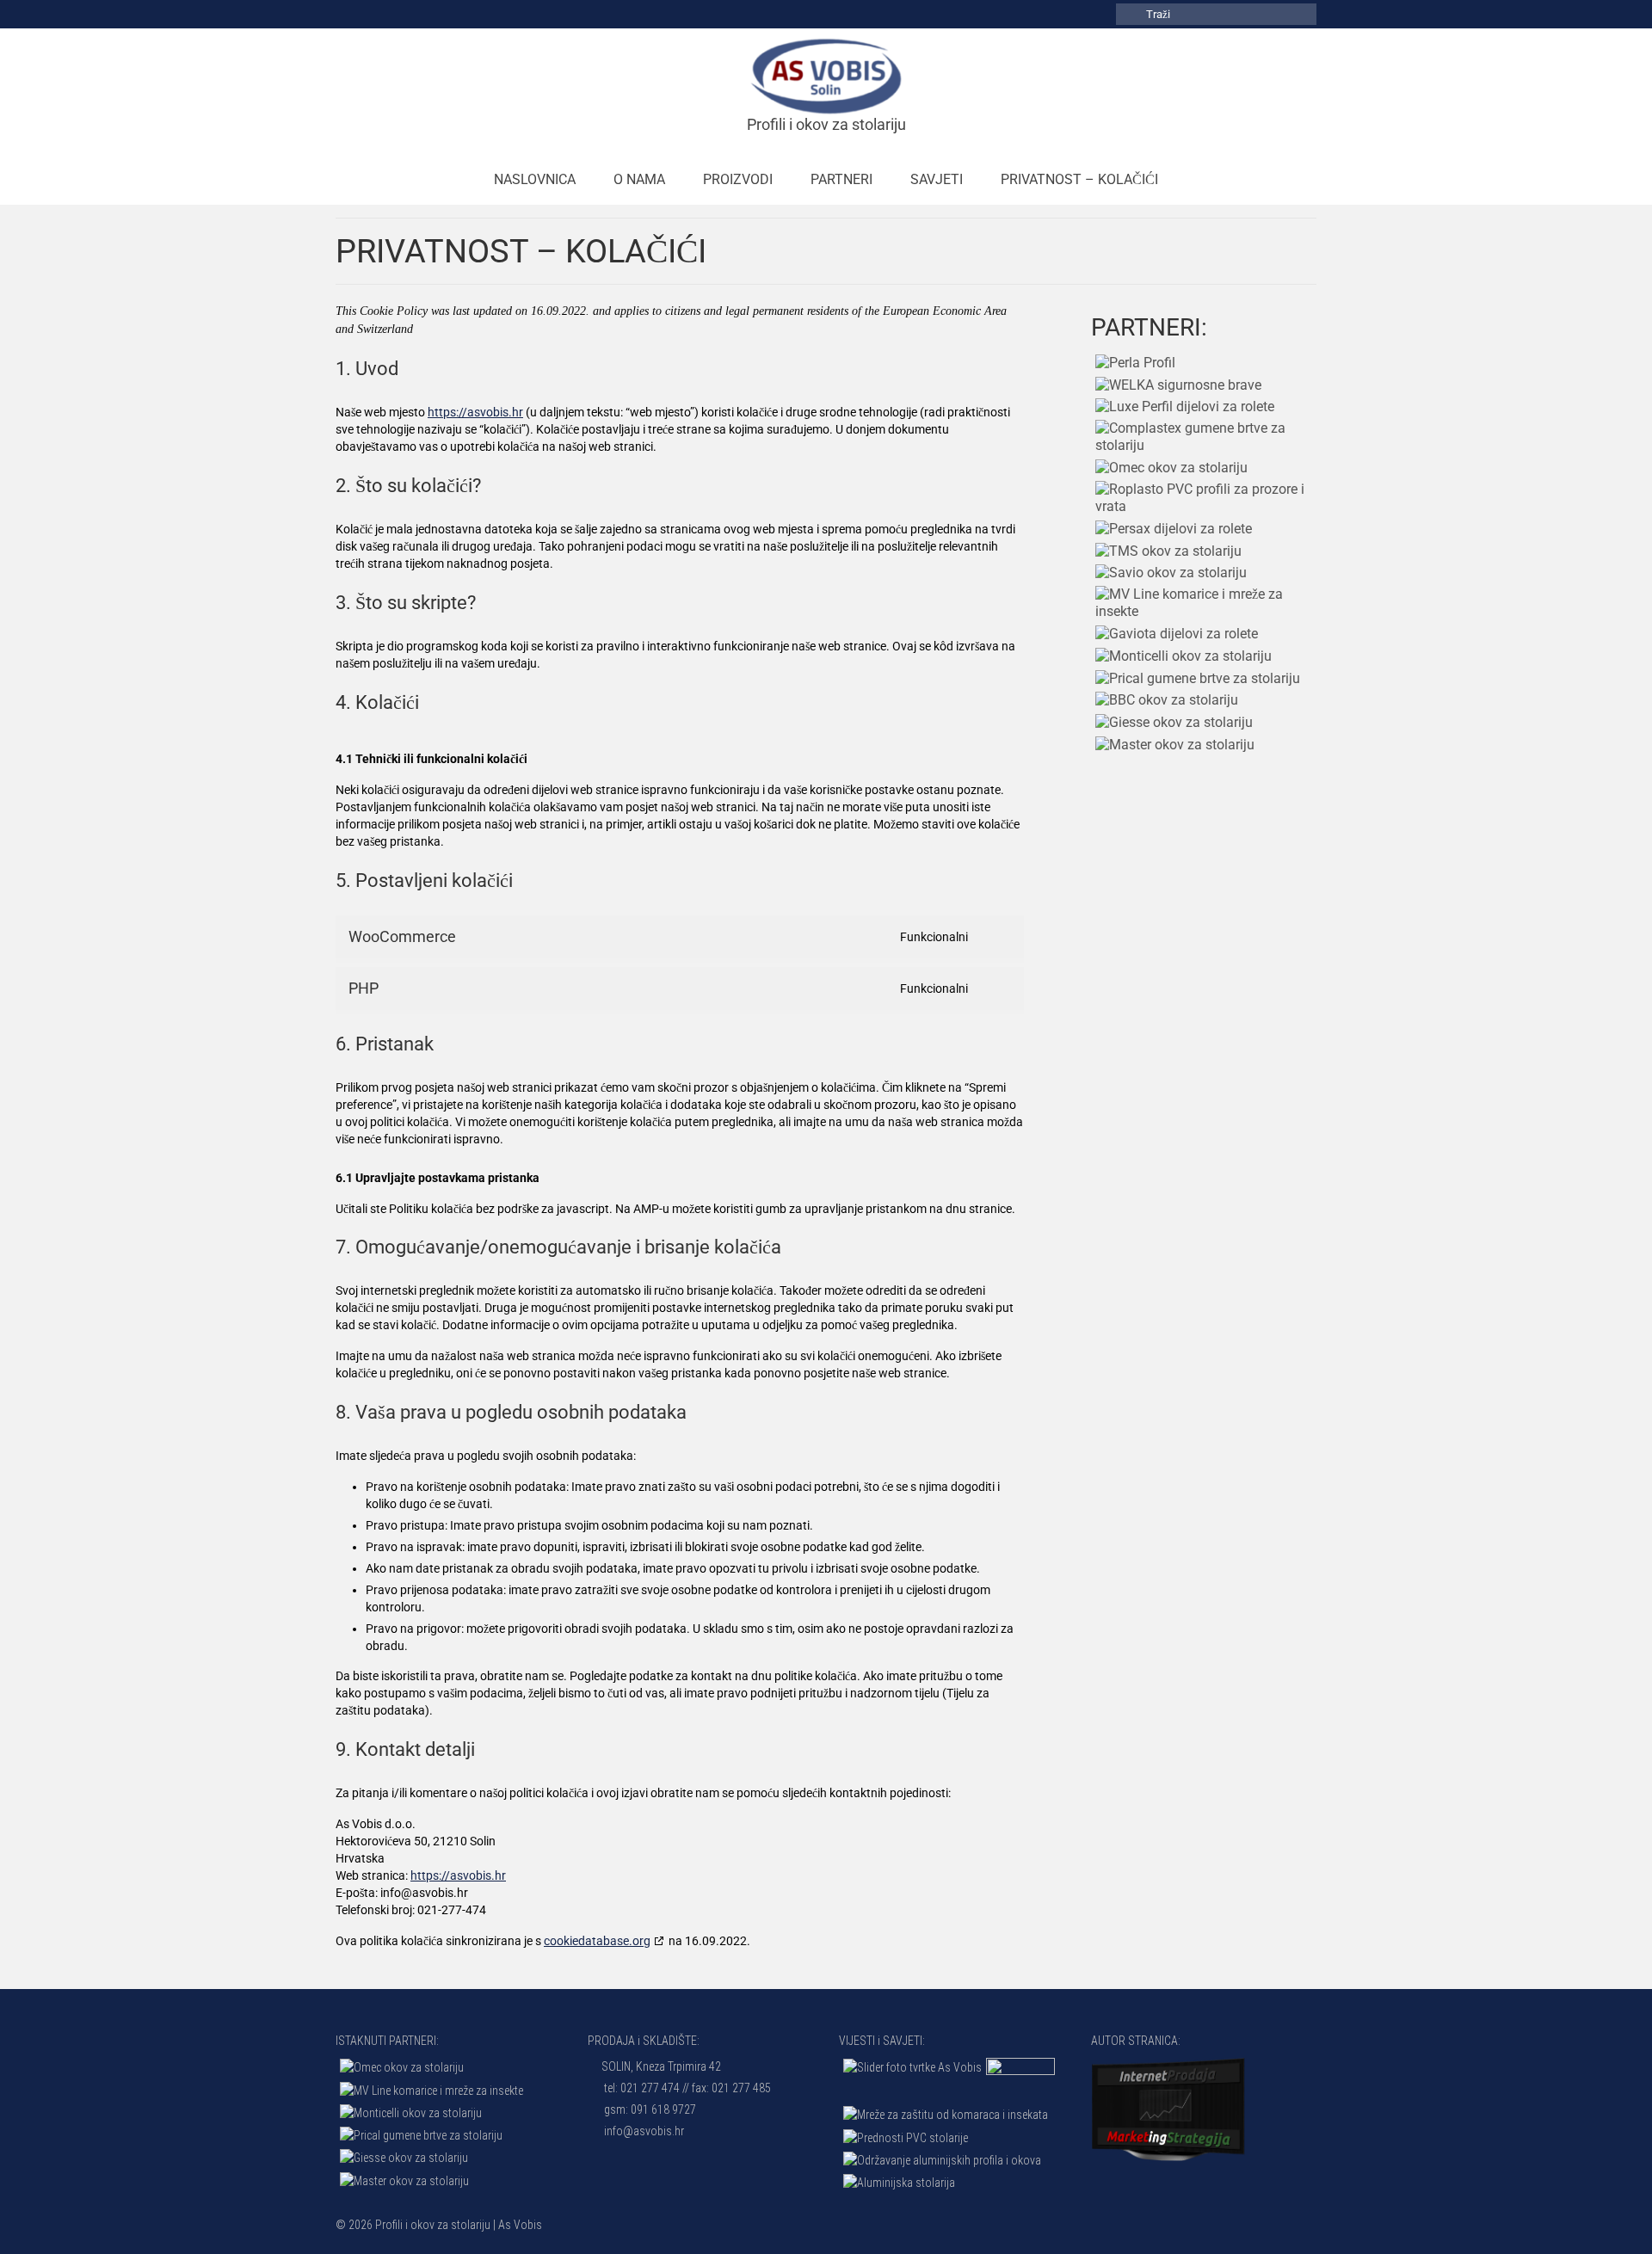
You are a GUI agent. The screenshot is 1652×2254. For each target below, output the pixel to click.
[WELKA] (1176, 385)
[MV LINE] (1204, 603)
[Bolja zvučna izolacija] (910, 2067)
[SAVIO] (1169, 573)
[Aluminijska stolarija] (897, 2182)
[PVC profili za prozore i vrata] (903, 2137)
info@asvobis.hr (643, 2131)
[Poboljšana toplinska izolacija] (1018, 2079)
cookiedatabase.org (597, 1941)
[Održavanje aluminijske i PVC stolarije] (940, 2160)
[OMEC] (1169, 468)
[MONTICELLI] (1181, 656)
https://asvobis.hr (475, 412)
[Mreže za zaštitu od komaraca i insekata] (943, 2114)
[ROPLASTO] (1204, 498)
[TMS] (1166, 551)
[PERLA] (1133, 363)
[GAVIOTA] (1174, 634)
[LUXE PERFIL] (1183, 407)
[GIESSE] (1172, 722)
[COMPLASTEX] (1204, 437)
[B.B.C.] (1165, 701)
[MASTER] (1173, 745)
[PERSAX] (1171, 529)
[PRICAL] (1196, 678)
